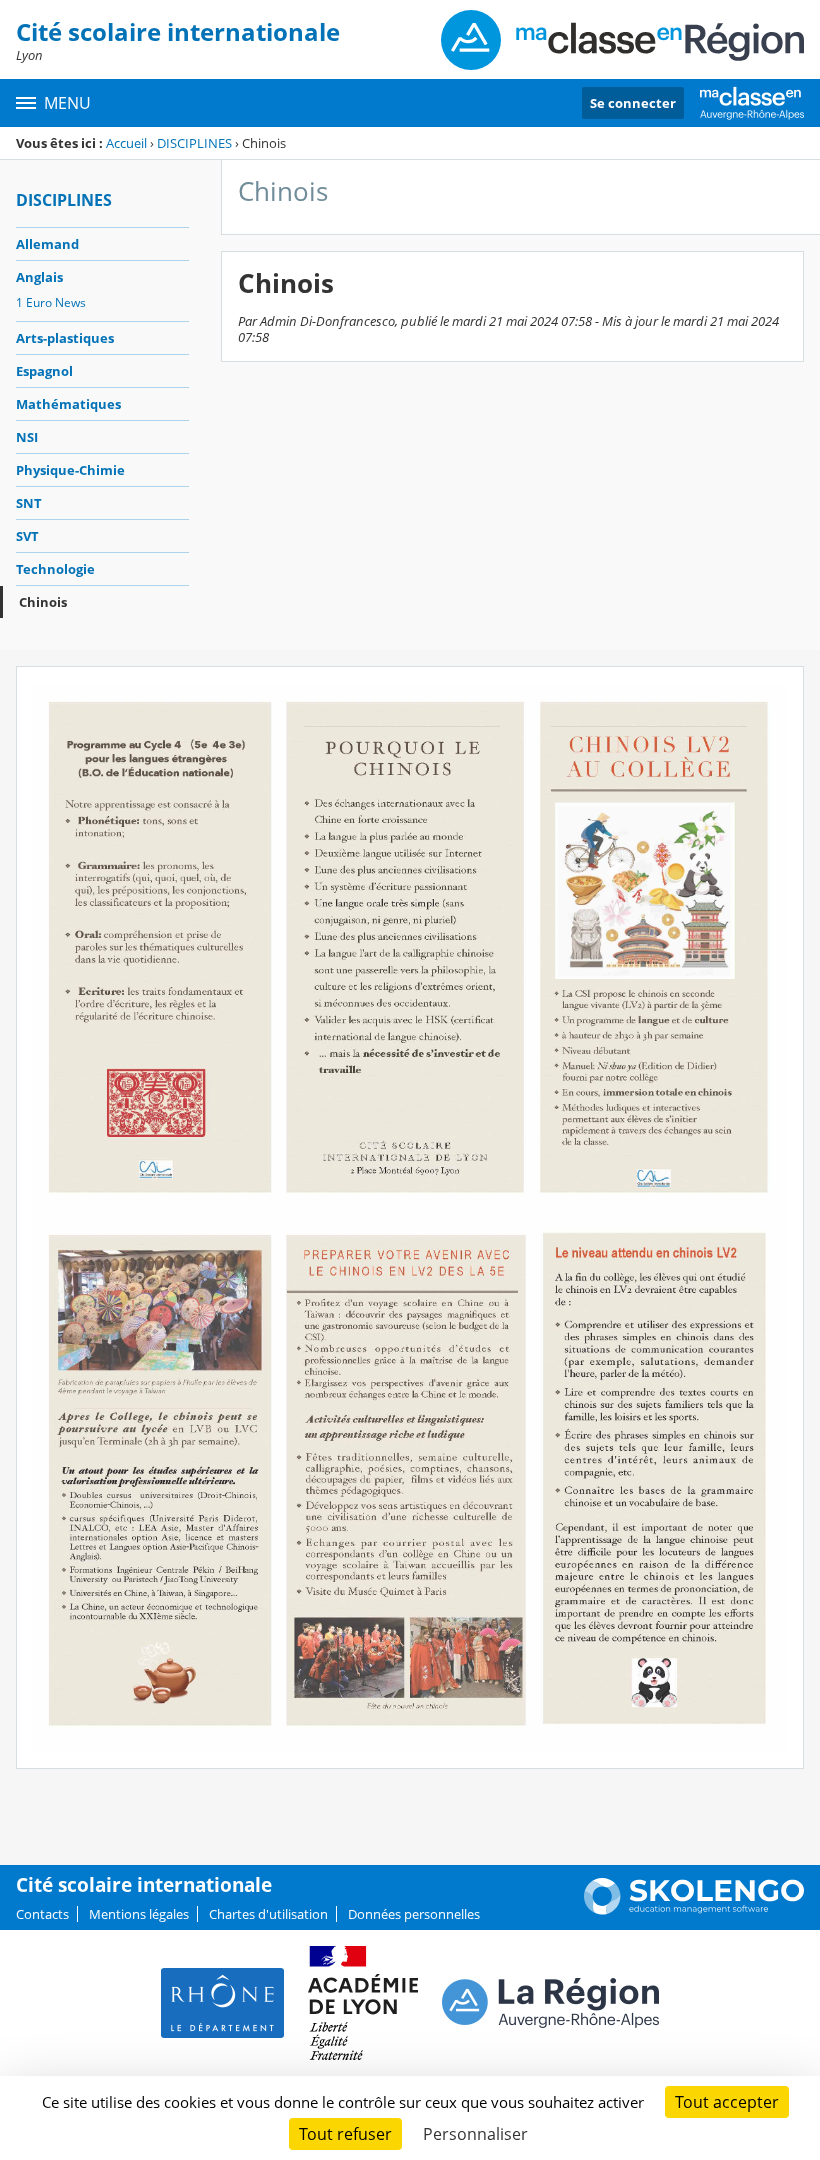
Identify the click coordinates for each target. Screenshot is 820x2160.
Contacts (42, 1914)
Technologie (55, 569)
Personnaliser (475, 2134)
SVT (27, 536)
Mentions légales (139, 1914)
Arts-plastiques (65, 338)
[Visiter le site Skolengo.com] (694, 1910)
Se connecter (633, 103)
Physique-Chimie (70, 470)
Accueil (126, 143)
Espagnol (44, 371)
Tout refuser (345, 2134)
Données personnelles (414, 1914)
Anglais (39, 277)
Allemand (47, 244)
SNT (29, 503)
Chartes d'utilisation (268, 1914)
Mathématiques (68, 404)
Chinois (43, 602)
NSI (27, 437)
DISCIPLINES (194, 143)
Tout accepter (727, 2102)
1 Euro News (51, 302)
